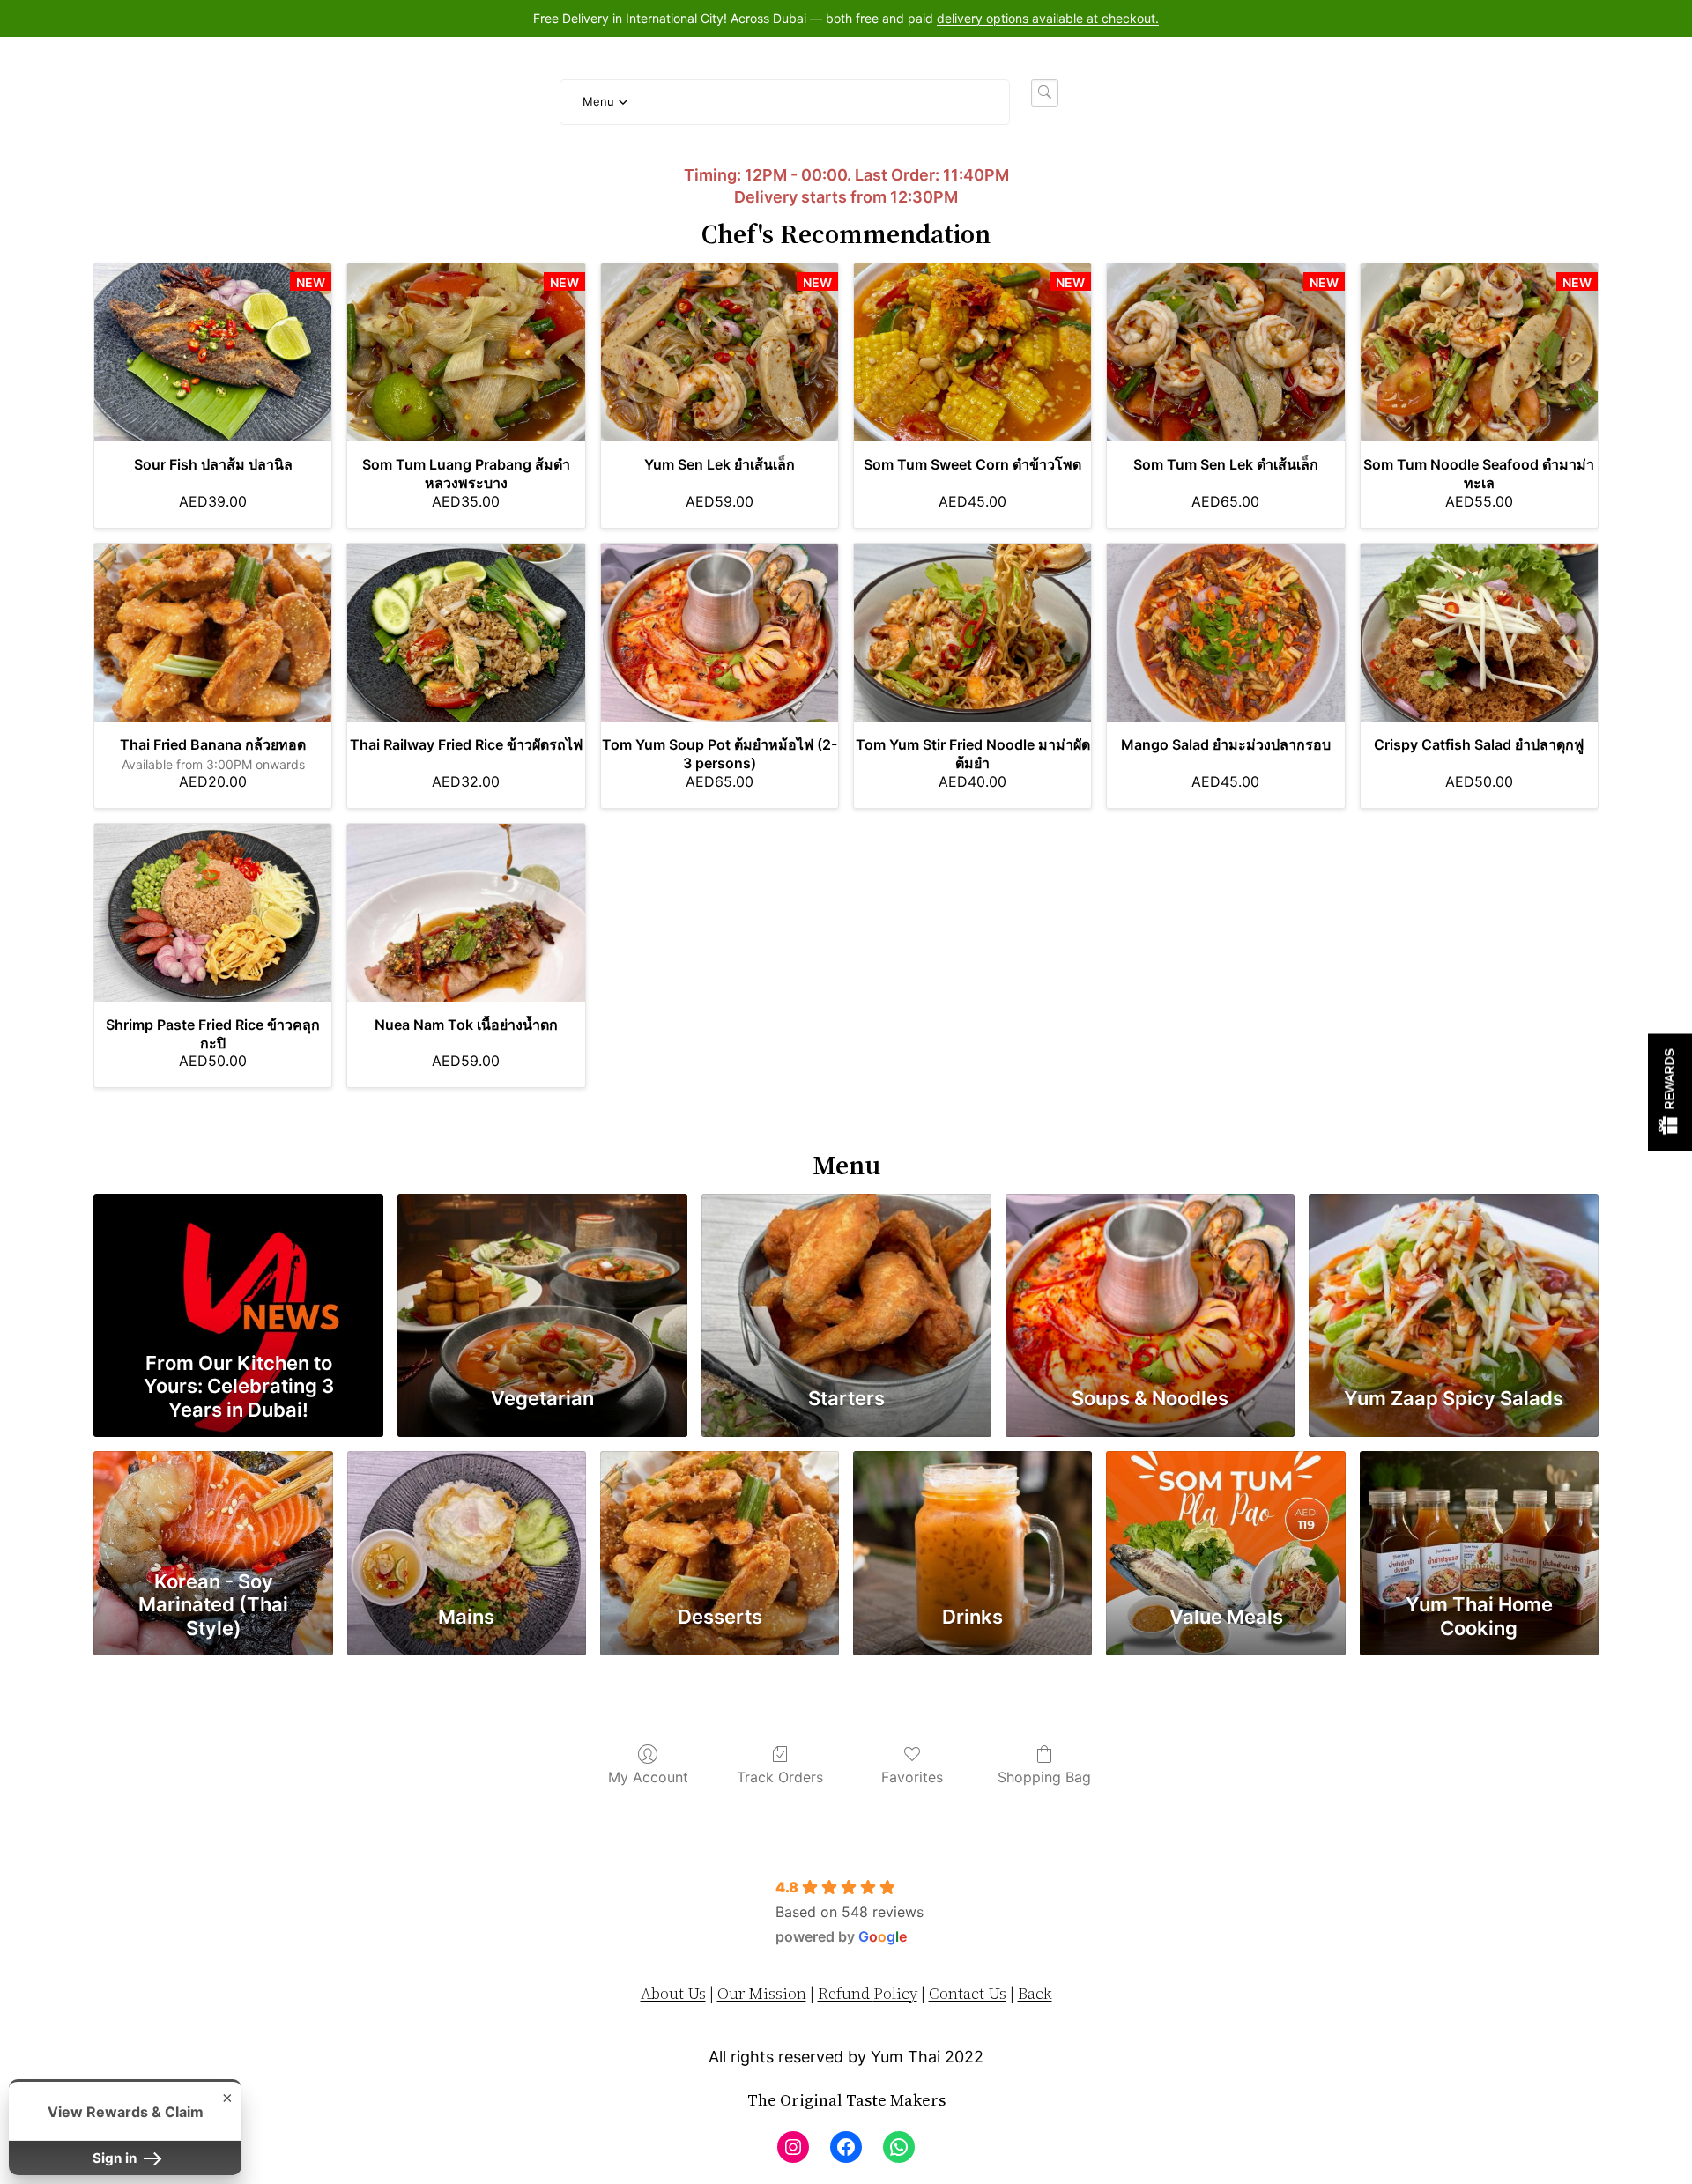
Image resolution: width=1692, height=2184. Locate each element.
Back (1035, 1993)
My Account (648, 1777)
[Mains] (467, 1506)
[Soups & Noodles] (1150, 1267)
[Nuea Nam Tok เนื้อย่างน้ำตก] (466, 913)
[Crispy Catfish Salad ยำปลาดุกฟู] (1479, 633)
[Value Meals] (1225, 1506)
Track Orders (780, 1777)
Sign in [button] (116, 2158)
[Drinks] (972, 1506)
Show (1670, 1092)
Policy (895, 1993)
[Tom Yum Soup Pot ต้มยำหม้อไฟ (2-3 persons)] (720, 633)
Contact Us (968, 1993)
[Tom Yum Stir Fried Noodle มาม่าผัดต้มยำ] (972, 633)
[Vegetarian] (542, 1267)
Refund (846, 1993)
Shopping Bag (1044, 1777)
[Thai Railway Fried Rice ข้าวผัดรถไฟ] (466, 633)
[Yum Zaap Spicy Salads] (1454, 1267)
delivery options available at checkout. (1048, 18)
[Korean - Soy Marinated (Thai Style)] (213, 1506)
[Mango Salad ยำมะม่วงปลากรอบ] (1225, 633)
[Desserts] (720, 1506)
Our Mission (762, 1993)
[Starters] (846, 1267)
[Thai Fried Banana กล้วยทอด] (213, 633)
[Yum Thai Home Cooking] (1479, 1506)
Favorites (912, 1777)
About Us (673, 1993)
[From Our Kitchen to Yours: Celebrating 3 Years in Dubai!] (238, 1267)
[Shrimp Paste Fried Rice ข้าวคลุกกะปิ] (213, 913)
